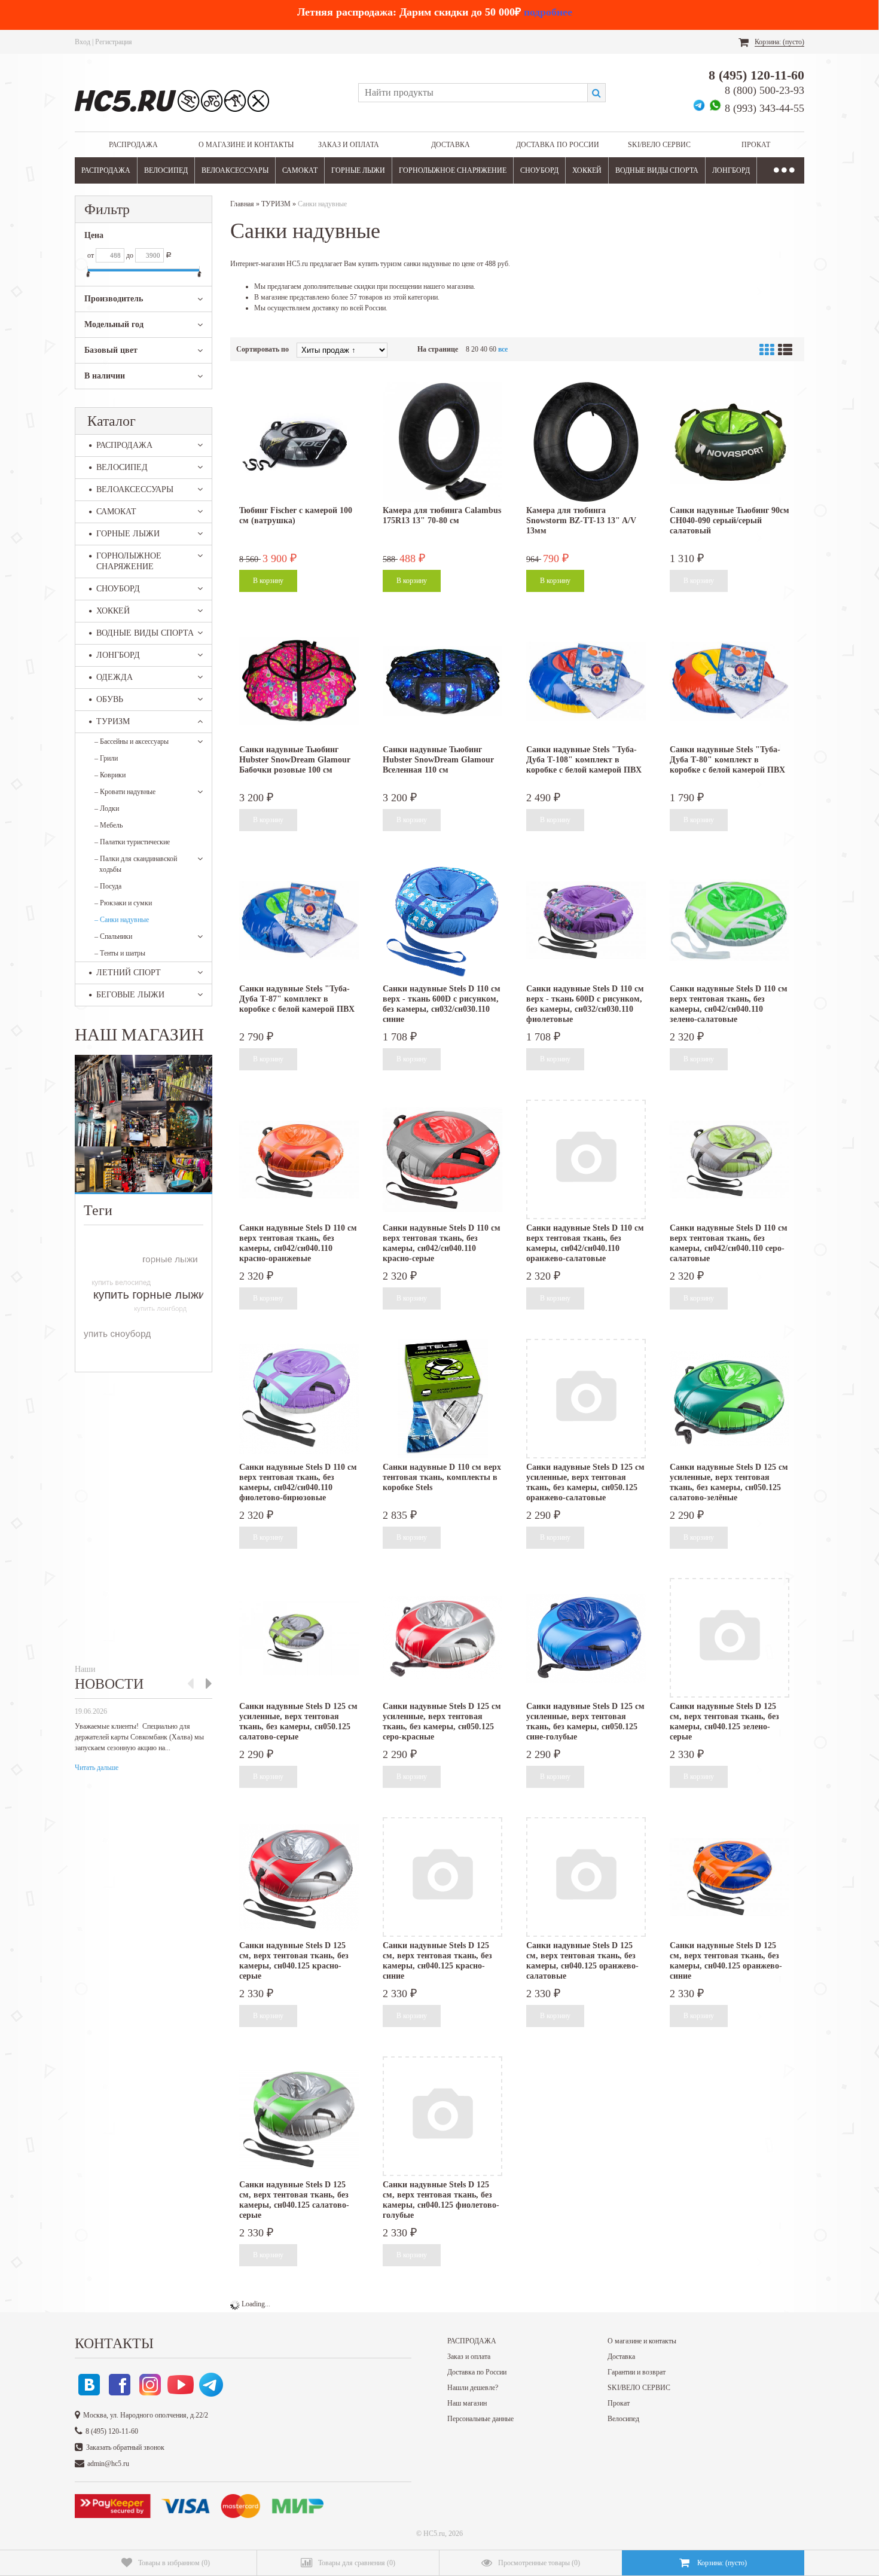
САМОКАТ (300, 170)
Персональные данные (480, 2419)
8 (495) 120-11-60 (756, 75)
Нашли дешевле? (473, 2388)
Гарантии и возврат (637, 2372)
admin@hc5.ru (108, 2464)
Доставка (451, 145)
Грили (106, 758)
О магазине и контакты (246, 145)
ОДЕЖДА (115, 677)
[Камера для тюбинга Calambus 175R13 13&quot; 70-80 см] (442, 442)
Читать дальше (97, 1768)
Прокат (756, 145)
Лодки (107, 808)
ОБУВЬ (110, 699)
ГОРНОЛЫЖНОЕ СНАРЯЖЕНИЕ (453, 170)
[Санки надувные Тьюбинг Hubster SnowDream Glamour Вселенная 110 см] (442, 681)
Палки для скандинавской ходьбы (136, 864)
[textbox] (473, 93)
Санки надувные (122, 920)
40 (484, 349)
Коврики (110, 775)
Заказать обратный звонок (125, 2447)
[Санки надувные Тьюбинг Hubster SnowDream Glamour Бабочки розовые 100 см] (299, 681)
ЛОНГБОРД (731, 170)
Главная (242, 204)
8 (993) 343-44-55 (764, 108)
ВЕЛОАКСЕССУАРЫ (235, 170)
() (174, 2563)
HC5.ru (434, 2534)
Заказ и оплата (349, 145)
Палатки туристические (132, 842)
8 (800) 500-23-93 (764, 90)
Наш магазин (467, 2403)
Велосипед (623, 2419)
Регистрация (114, 42)
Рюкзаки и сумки (123, 903)
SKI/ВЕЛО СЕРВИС (659, 145)
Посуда (108, 886)
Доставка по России (558, 145)
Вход (83, 42)
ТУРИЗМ (113, 721)
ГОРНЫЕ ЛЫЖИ (358, 170)
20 (475, 349)
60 (493, 349)
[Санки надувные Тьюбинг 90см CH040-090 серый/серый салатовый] (730, 442)
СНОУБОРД (539, 170)
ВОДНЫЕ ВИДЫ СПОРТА (657, 170)
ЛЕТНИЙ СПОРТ (129, 973)
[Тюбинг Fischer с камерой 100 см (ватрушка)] (299, 442)
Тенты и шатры (120, 953)
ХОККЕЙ (587, 170)
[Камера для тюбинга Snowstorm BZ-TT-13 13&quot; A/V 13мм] (586, 442)
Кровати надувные (125, 792)
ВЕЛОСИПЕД (166, 170)
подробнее (548, 12)
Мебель (109, 825)
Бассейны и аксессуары (132, 741)
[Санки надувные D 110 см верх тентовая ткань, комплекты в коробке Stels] (442, 1399)
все (503, 349)
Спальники (113, 936)
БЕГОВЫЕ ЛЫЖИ (130, 995)
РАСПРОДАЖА (133, 145)
